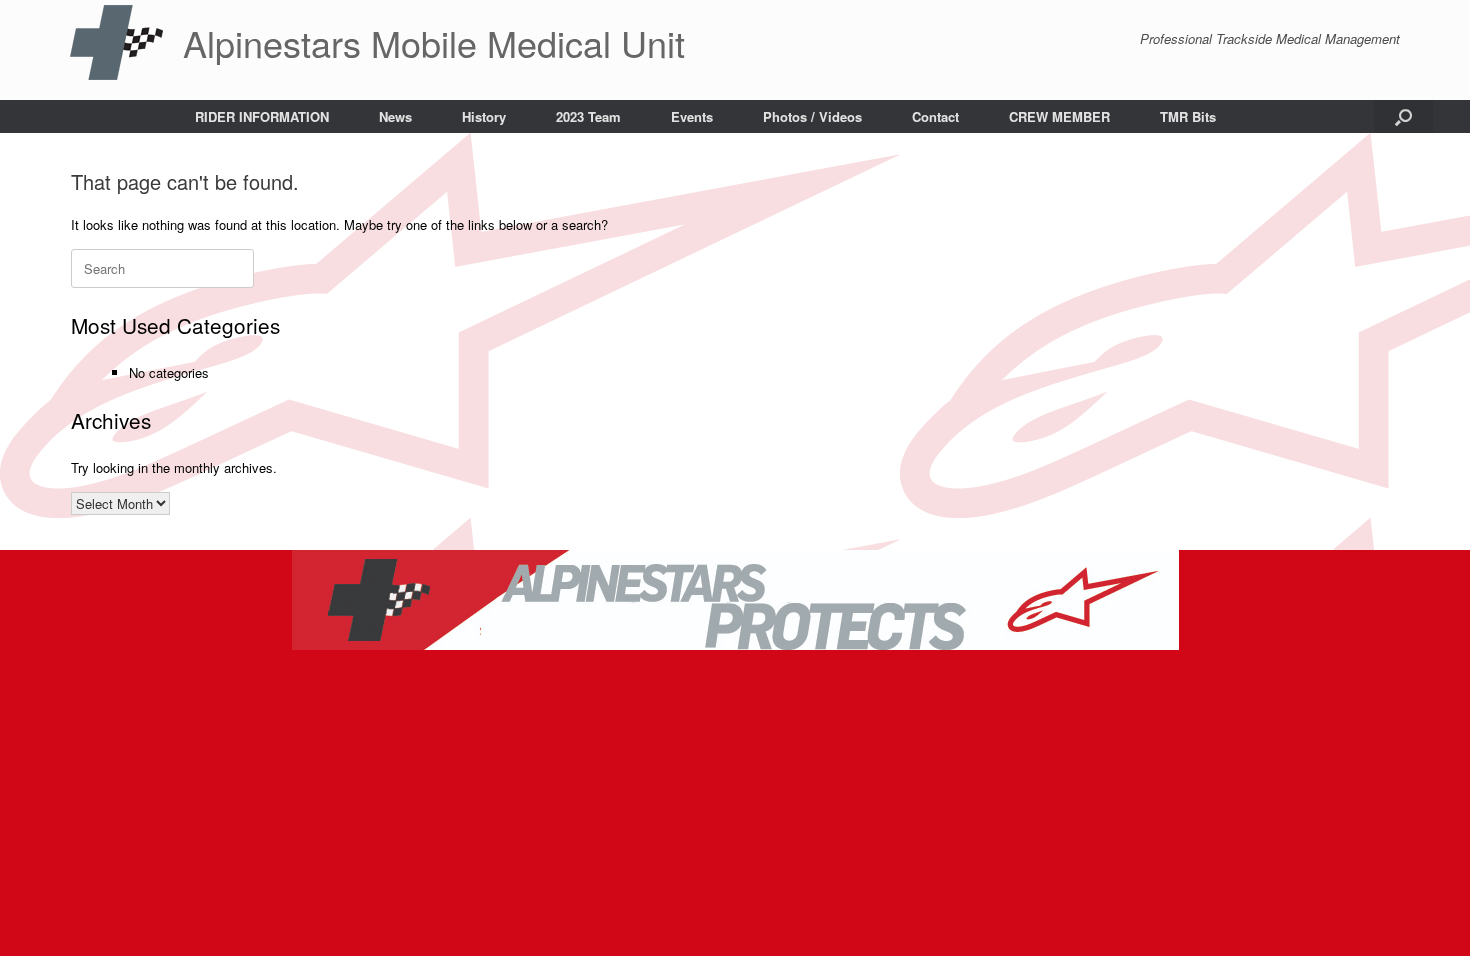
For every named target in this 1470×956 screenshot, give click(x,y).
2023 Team (588, 116)
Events (692, 116)
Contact (935, 116)
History (484, 116)
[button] (1403, 116)
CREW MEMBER (1059, 116)
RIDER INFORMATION (262, 116)
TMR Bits (1188, 116)
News (395, 116)
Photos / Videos (812, 116)
